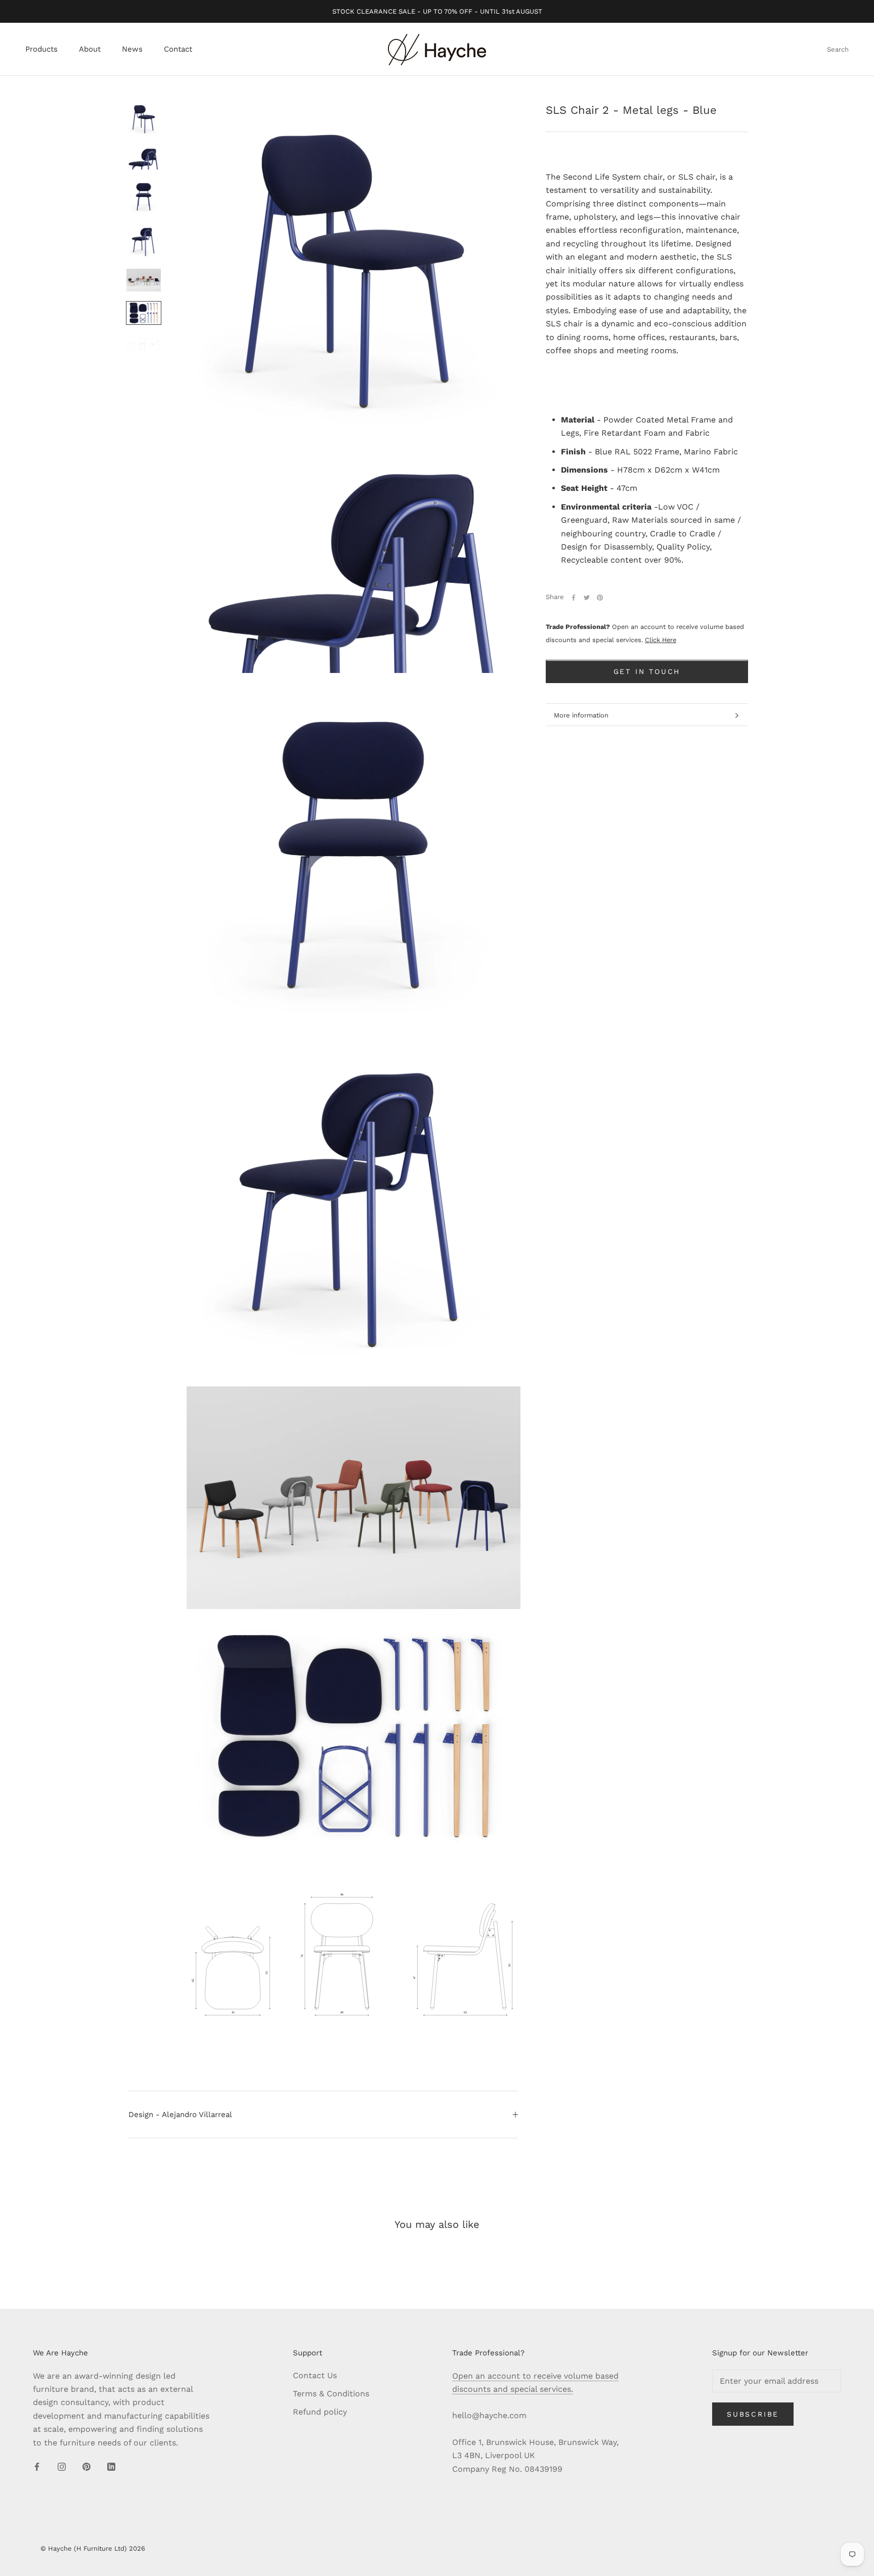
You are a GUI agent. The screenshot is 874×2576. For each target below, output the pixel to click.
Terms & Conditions (331, 2394)
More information (581, 715)
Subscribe (753, 2414)
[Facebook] (574, 598)
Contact (178, 50)
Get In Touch (647, 672)
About (90, 50)
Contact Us (315, 2375)
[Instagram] (62, 2466)
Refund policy (320, 2412)
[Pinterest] (600, 598)
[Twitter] (587, 598)
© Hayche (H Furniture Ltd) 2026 (93, 2548)
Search (838, 50)
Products (41, 50)
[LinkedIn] (111, 2466)
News (132, 50)
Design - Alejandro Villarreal (180, 2115)
